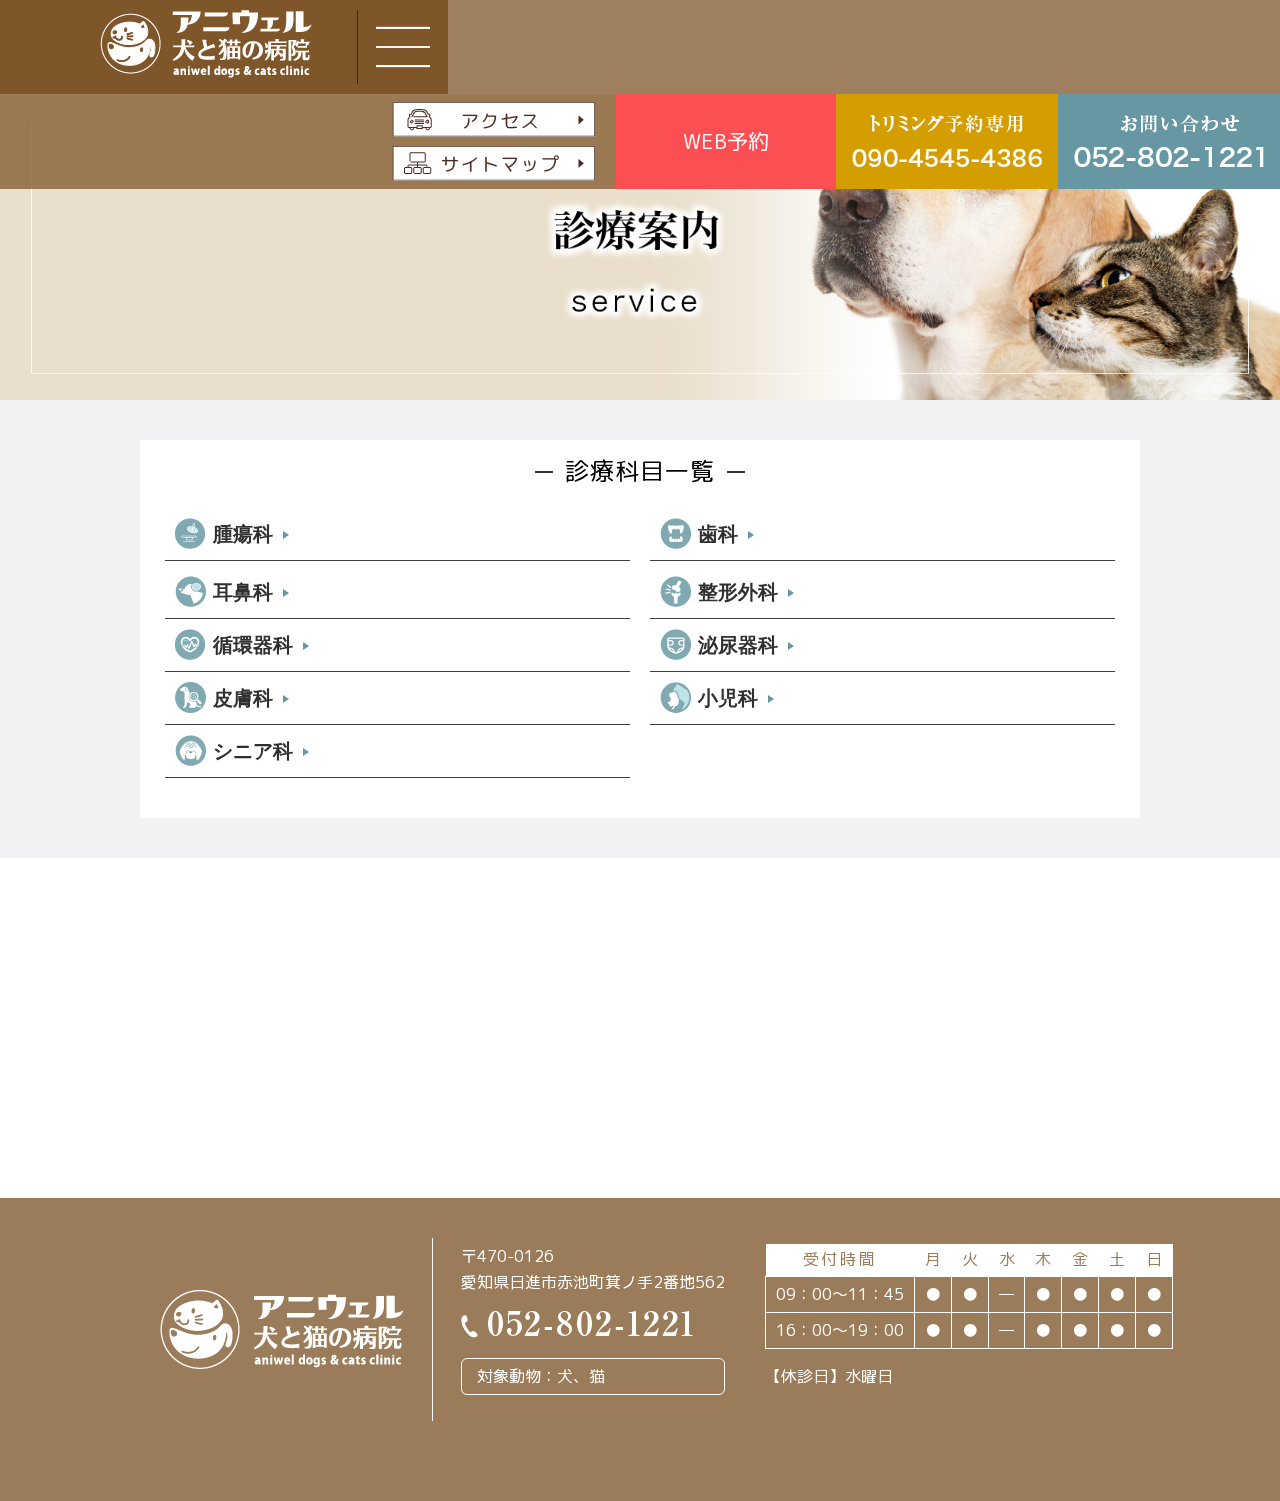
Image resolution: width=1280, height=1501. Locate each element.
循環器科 (253, 645)
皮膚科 (243, 698)
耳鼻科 (243, 592)
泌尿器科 (738, 645)
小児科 (728, 698)
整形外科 (738, 592)
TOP (1196, 1382)
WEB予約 (726, 141)
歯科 (718, 534)
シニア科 (253, 751)
